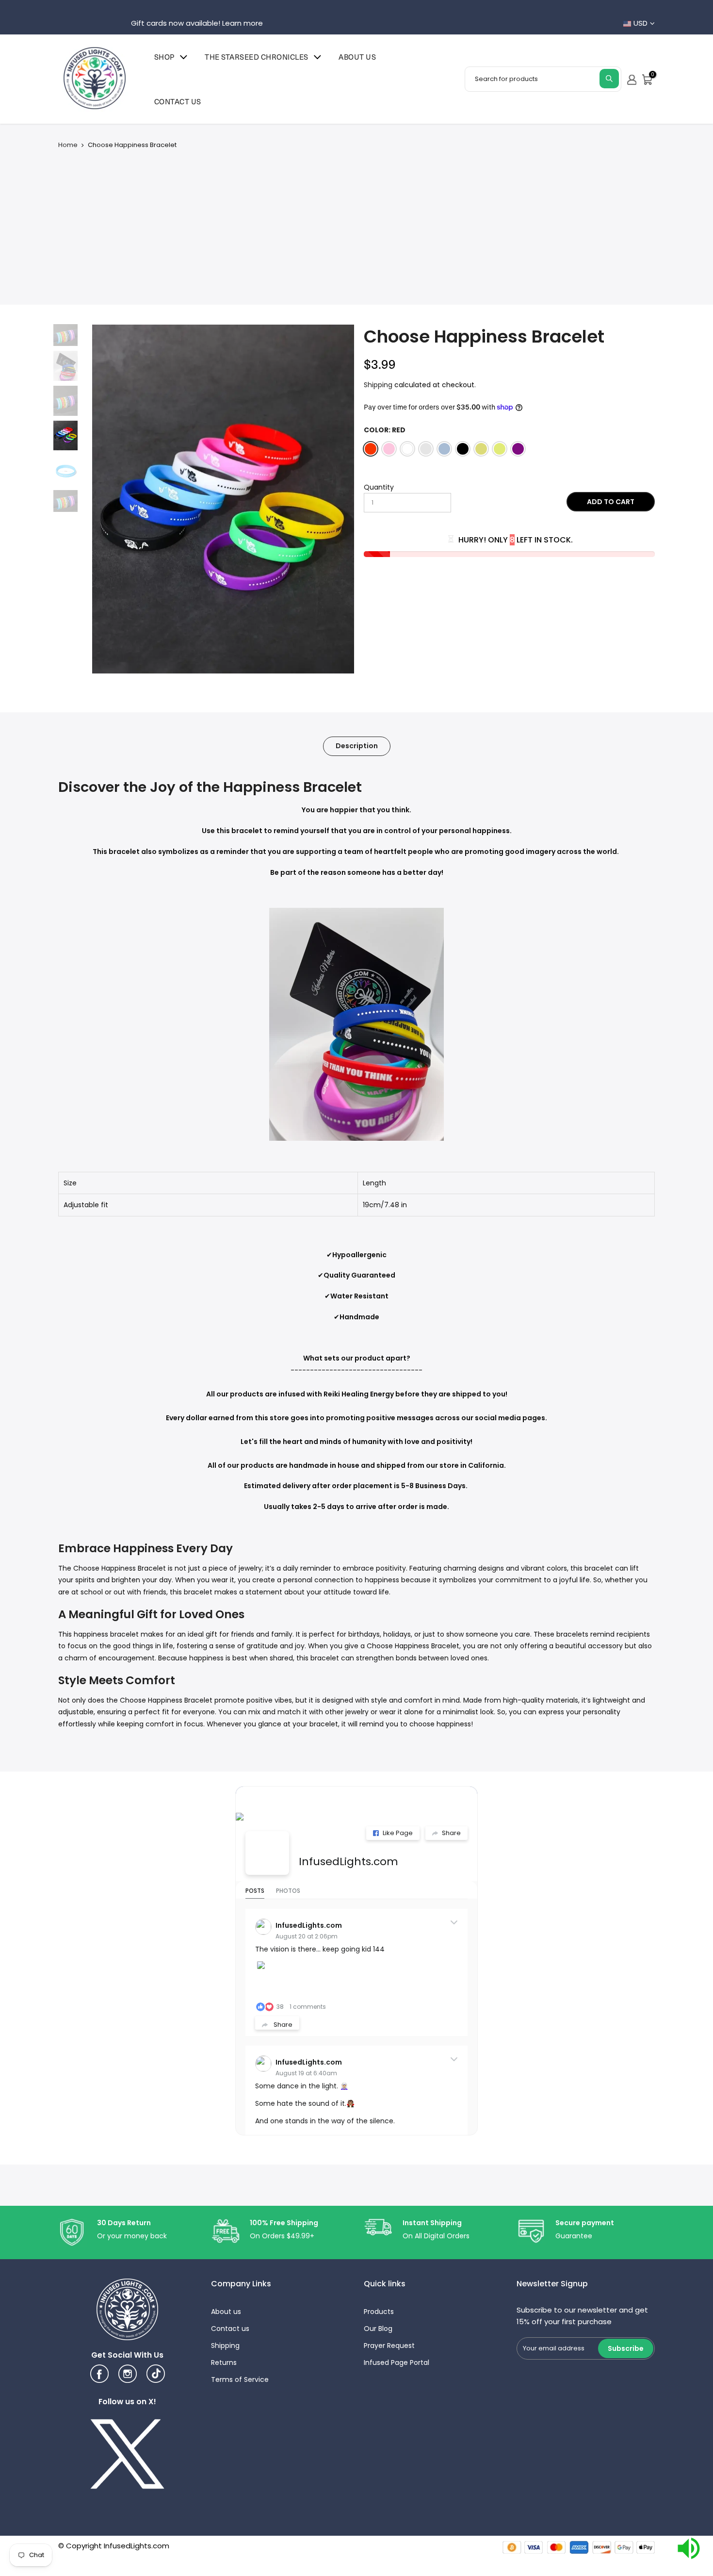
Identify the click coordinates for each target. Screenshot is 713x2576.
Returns (224, 2363)
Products (379, 2312)
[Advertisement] (356, 222)
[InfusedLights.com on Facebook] (267, 1853)
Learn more (243, 23)
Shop (164, 57)
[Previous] (109, 499)
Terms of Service (240, 2379)
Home (68, 145)
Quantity (379, 487)
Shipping (378, 385)
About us (357, 57)
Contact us (178, 101)
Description (357, 746)
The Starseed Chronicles (257, 57)
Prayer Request (389, 2346)
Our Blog (378, 2329)
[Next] (337, 499)
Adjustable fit (86, 1205)
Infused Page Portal (397, 2363)
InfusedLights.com (348, 1862)
